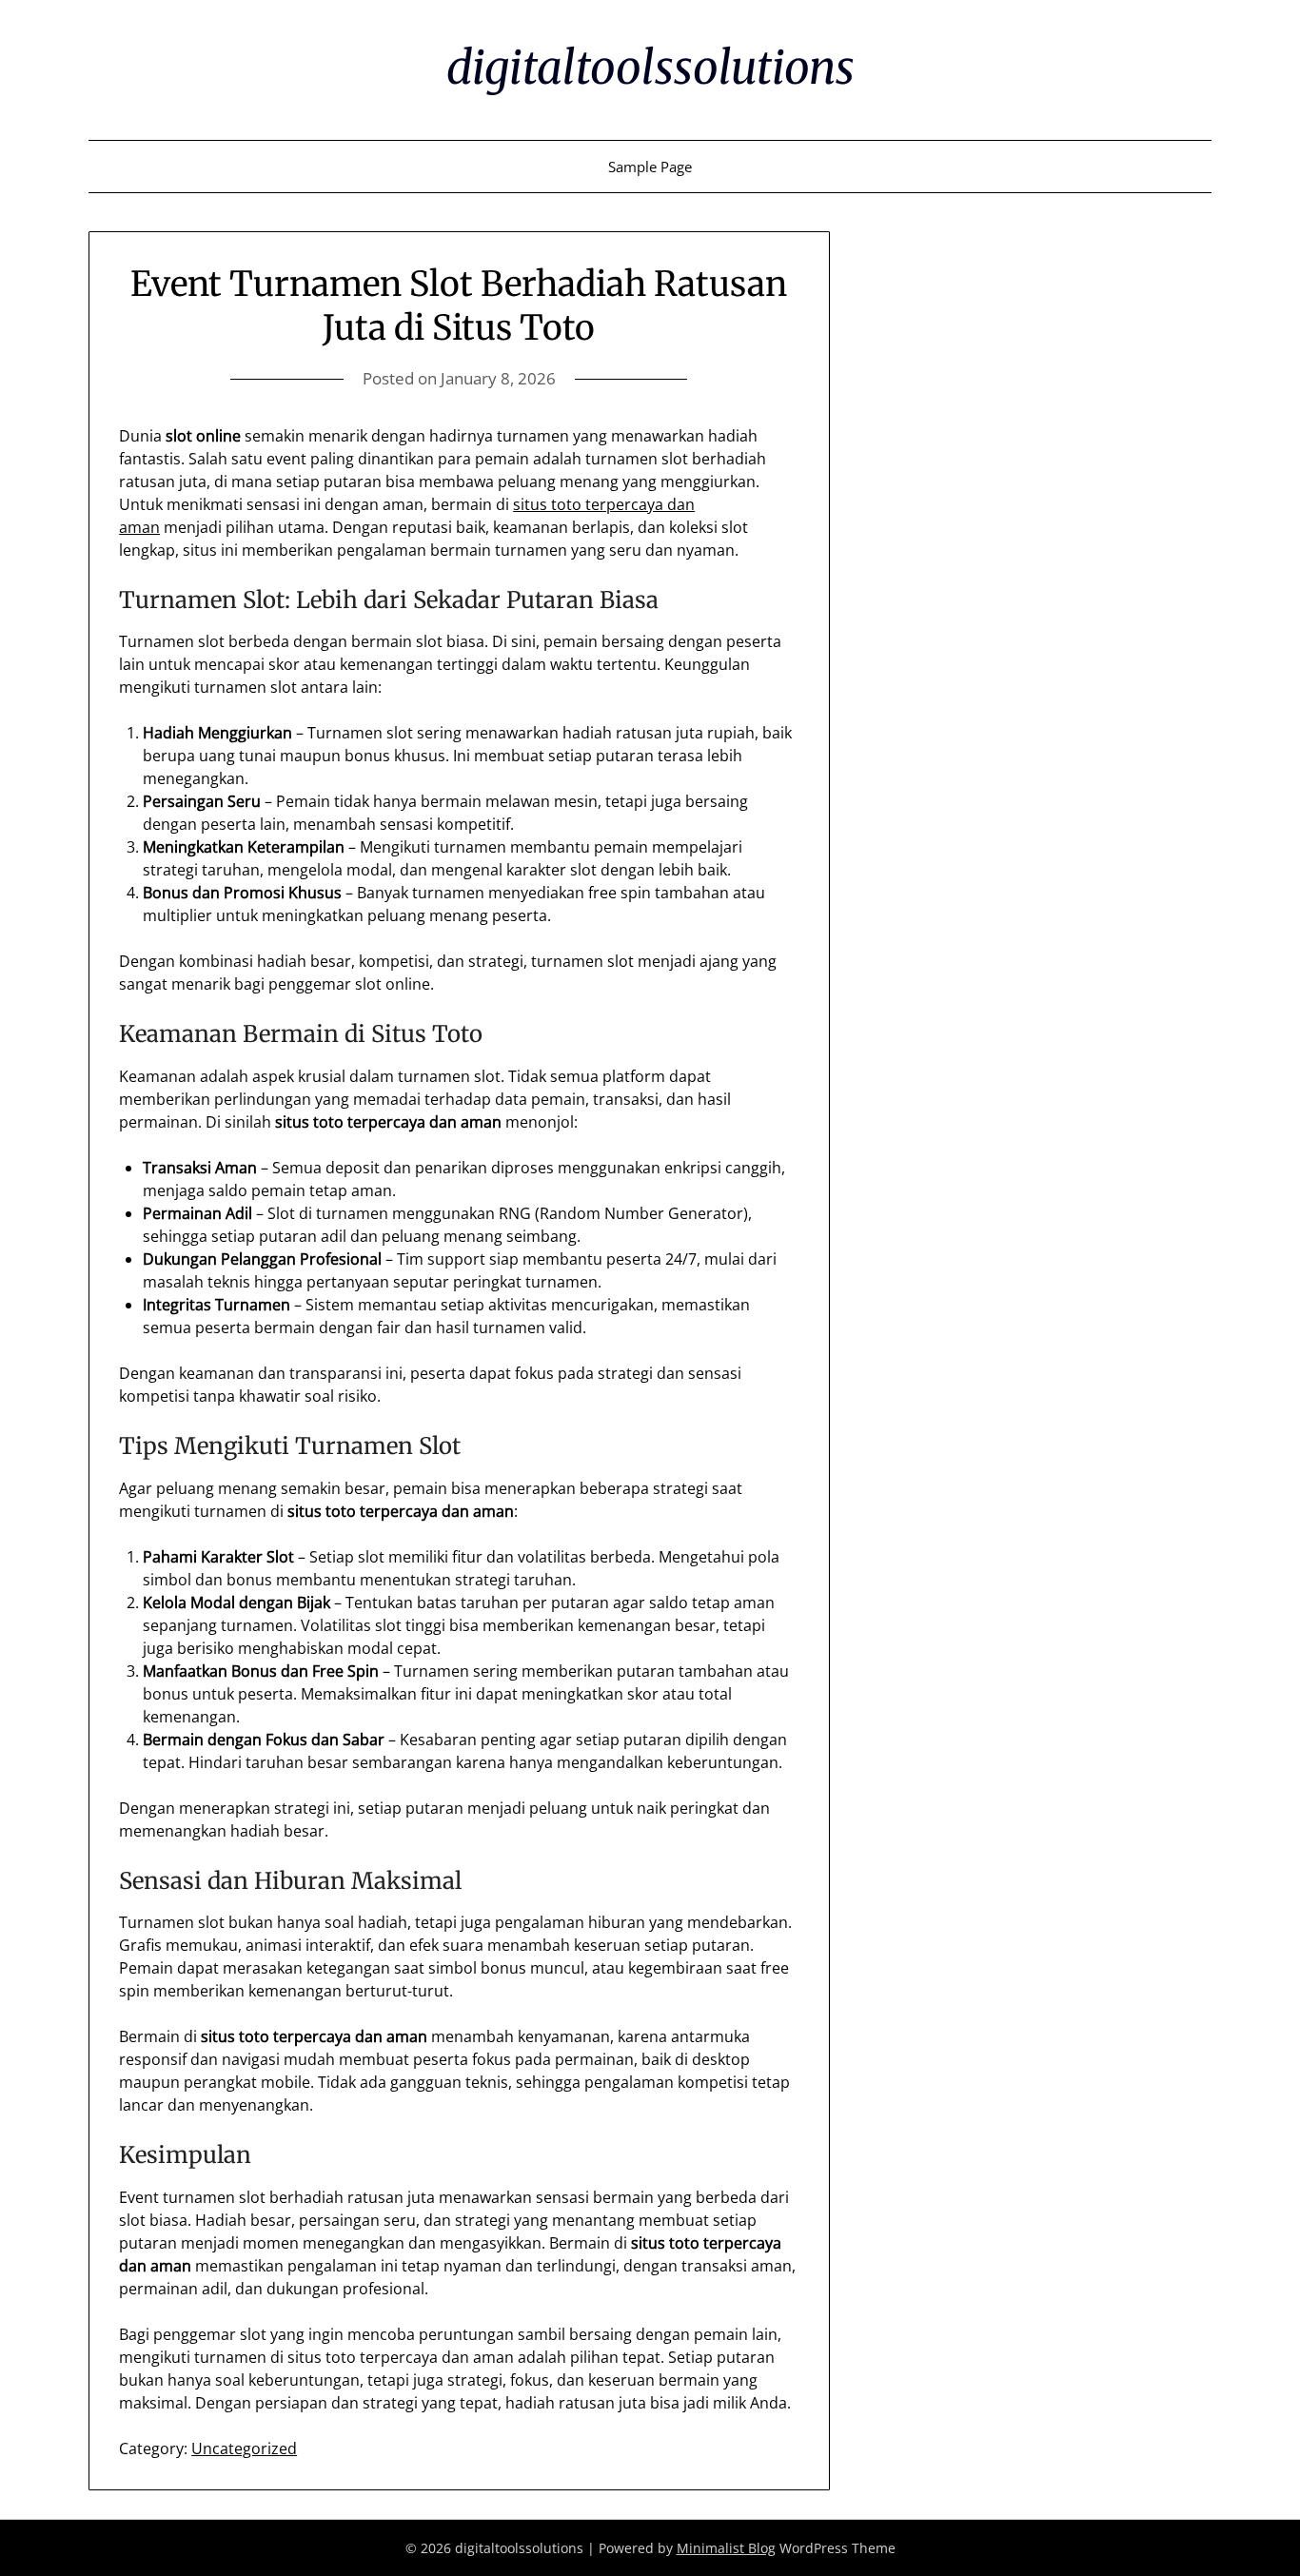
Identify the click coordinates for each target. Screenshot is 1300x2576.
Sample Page (650, 167)
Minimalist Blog (726, 2548)
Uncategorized (244, 2448)
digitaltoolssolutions (650, 68)
